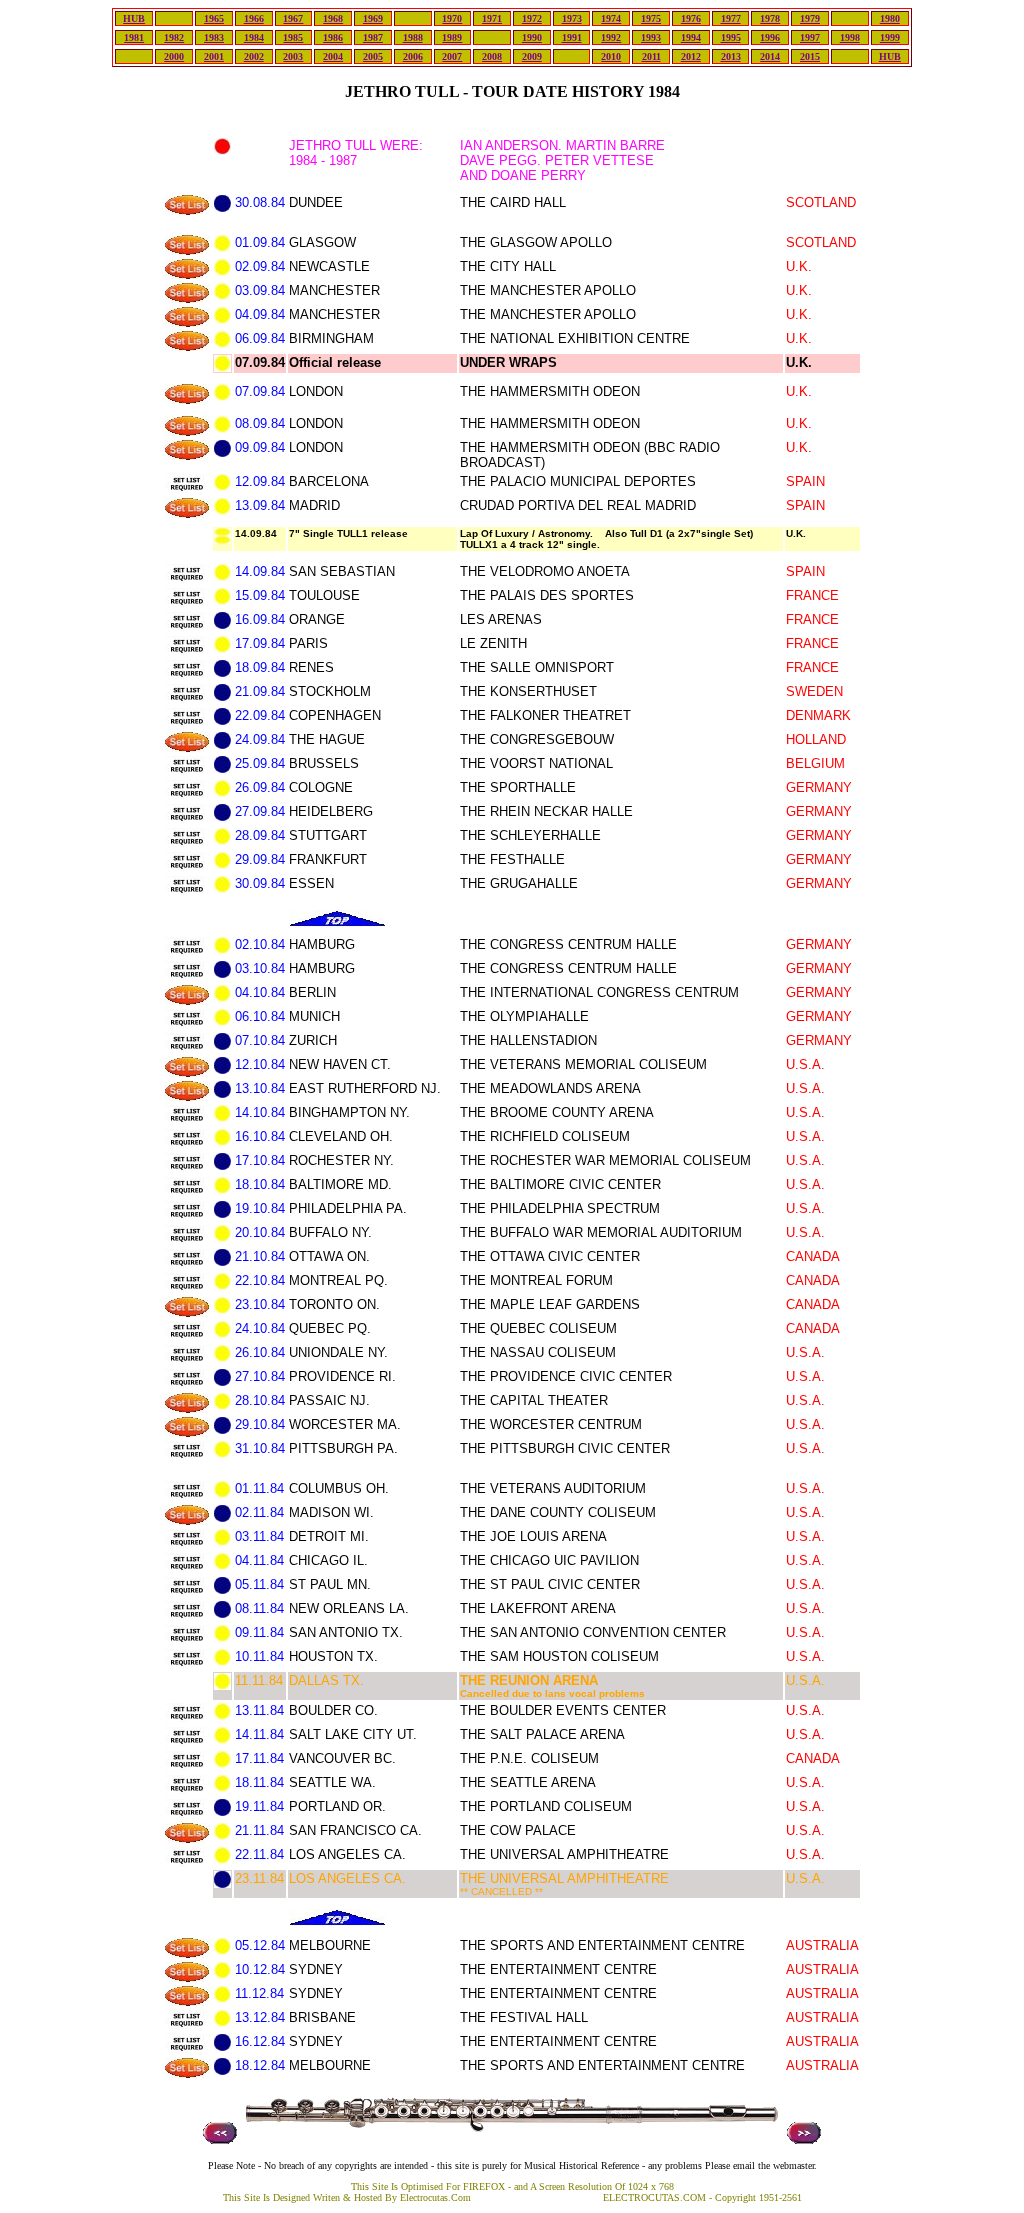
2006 (413, 56)
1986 (333, 37)
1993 (651, 37)
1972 (532, 18)
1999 (890, 37)
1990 (532, 37)
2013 (731, 56)
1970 (452, 18)
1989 (452, 37)
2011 (651, 56)
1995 (731, 37)
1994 (691, 37)
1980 (890, 18)
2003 (293, 56)
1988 (413, 37)
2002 (254, 56)
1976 (691, 18)
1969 (373, 18)
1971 (492, 18)
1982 (174, 37)
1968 (333, 18)
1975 (651, 18)
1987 (373, 37)
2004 (333, 56)
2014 (770, 56)
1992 (611, 37)
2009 (532, 56)
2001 (214, 56)
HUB (134, 18)
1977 (731, 18)
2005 (373, 56)
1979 (810, 18)
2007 (452, 56)
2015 (810, 56)
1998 (850, 37)
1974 (611, 18)
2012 (691, 56)
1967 (293, 18)
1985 (293, 37)
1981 (134, 37)
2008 (492, 56)
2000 (174, 56)
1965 (214, 18)
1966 (254, 18)
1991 (572, 37)
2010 (611, 56)
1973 (572, 18)
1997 (810, 37)
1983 (214, 37)
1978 (770, 18)
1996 (770, 37)
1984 (254, 37)
